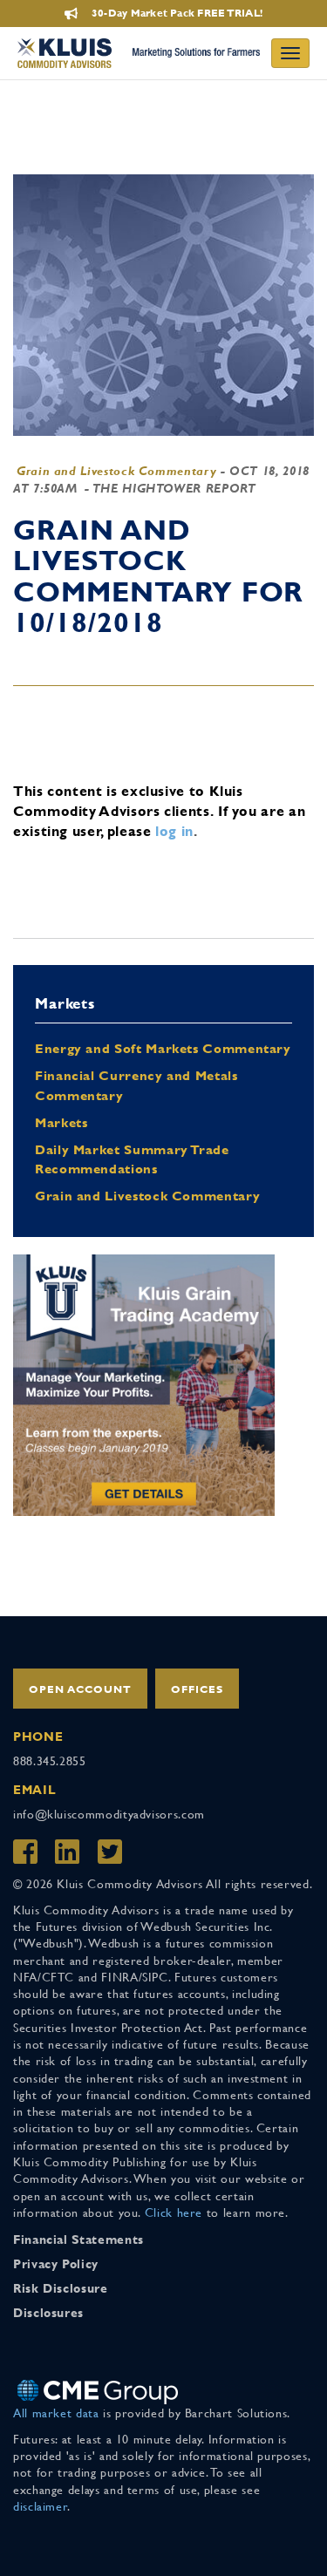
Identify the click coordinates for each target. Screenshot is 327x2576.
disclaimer (40, 2506)
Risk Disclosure (61, 2288)
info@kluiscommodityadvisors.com (109, 1814)
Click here (174, 2212)
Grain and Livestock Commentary (116, 471)
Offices (197, 1689)
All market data (56, 2413)
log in (174, 831)
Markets (61, 1122)
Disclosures (48, 2313)
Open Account (80, 1689)
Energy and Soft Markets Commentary (163, 1048)
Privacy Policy (56, 2264)
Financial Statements (78, 2240)
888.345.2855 (50, 1761)
